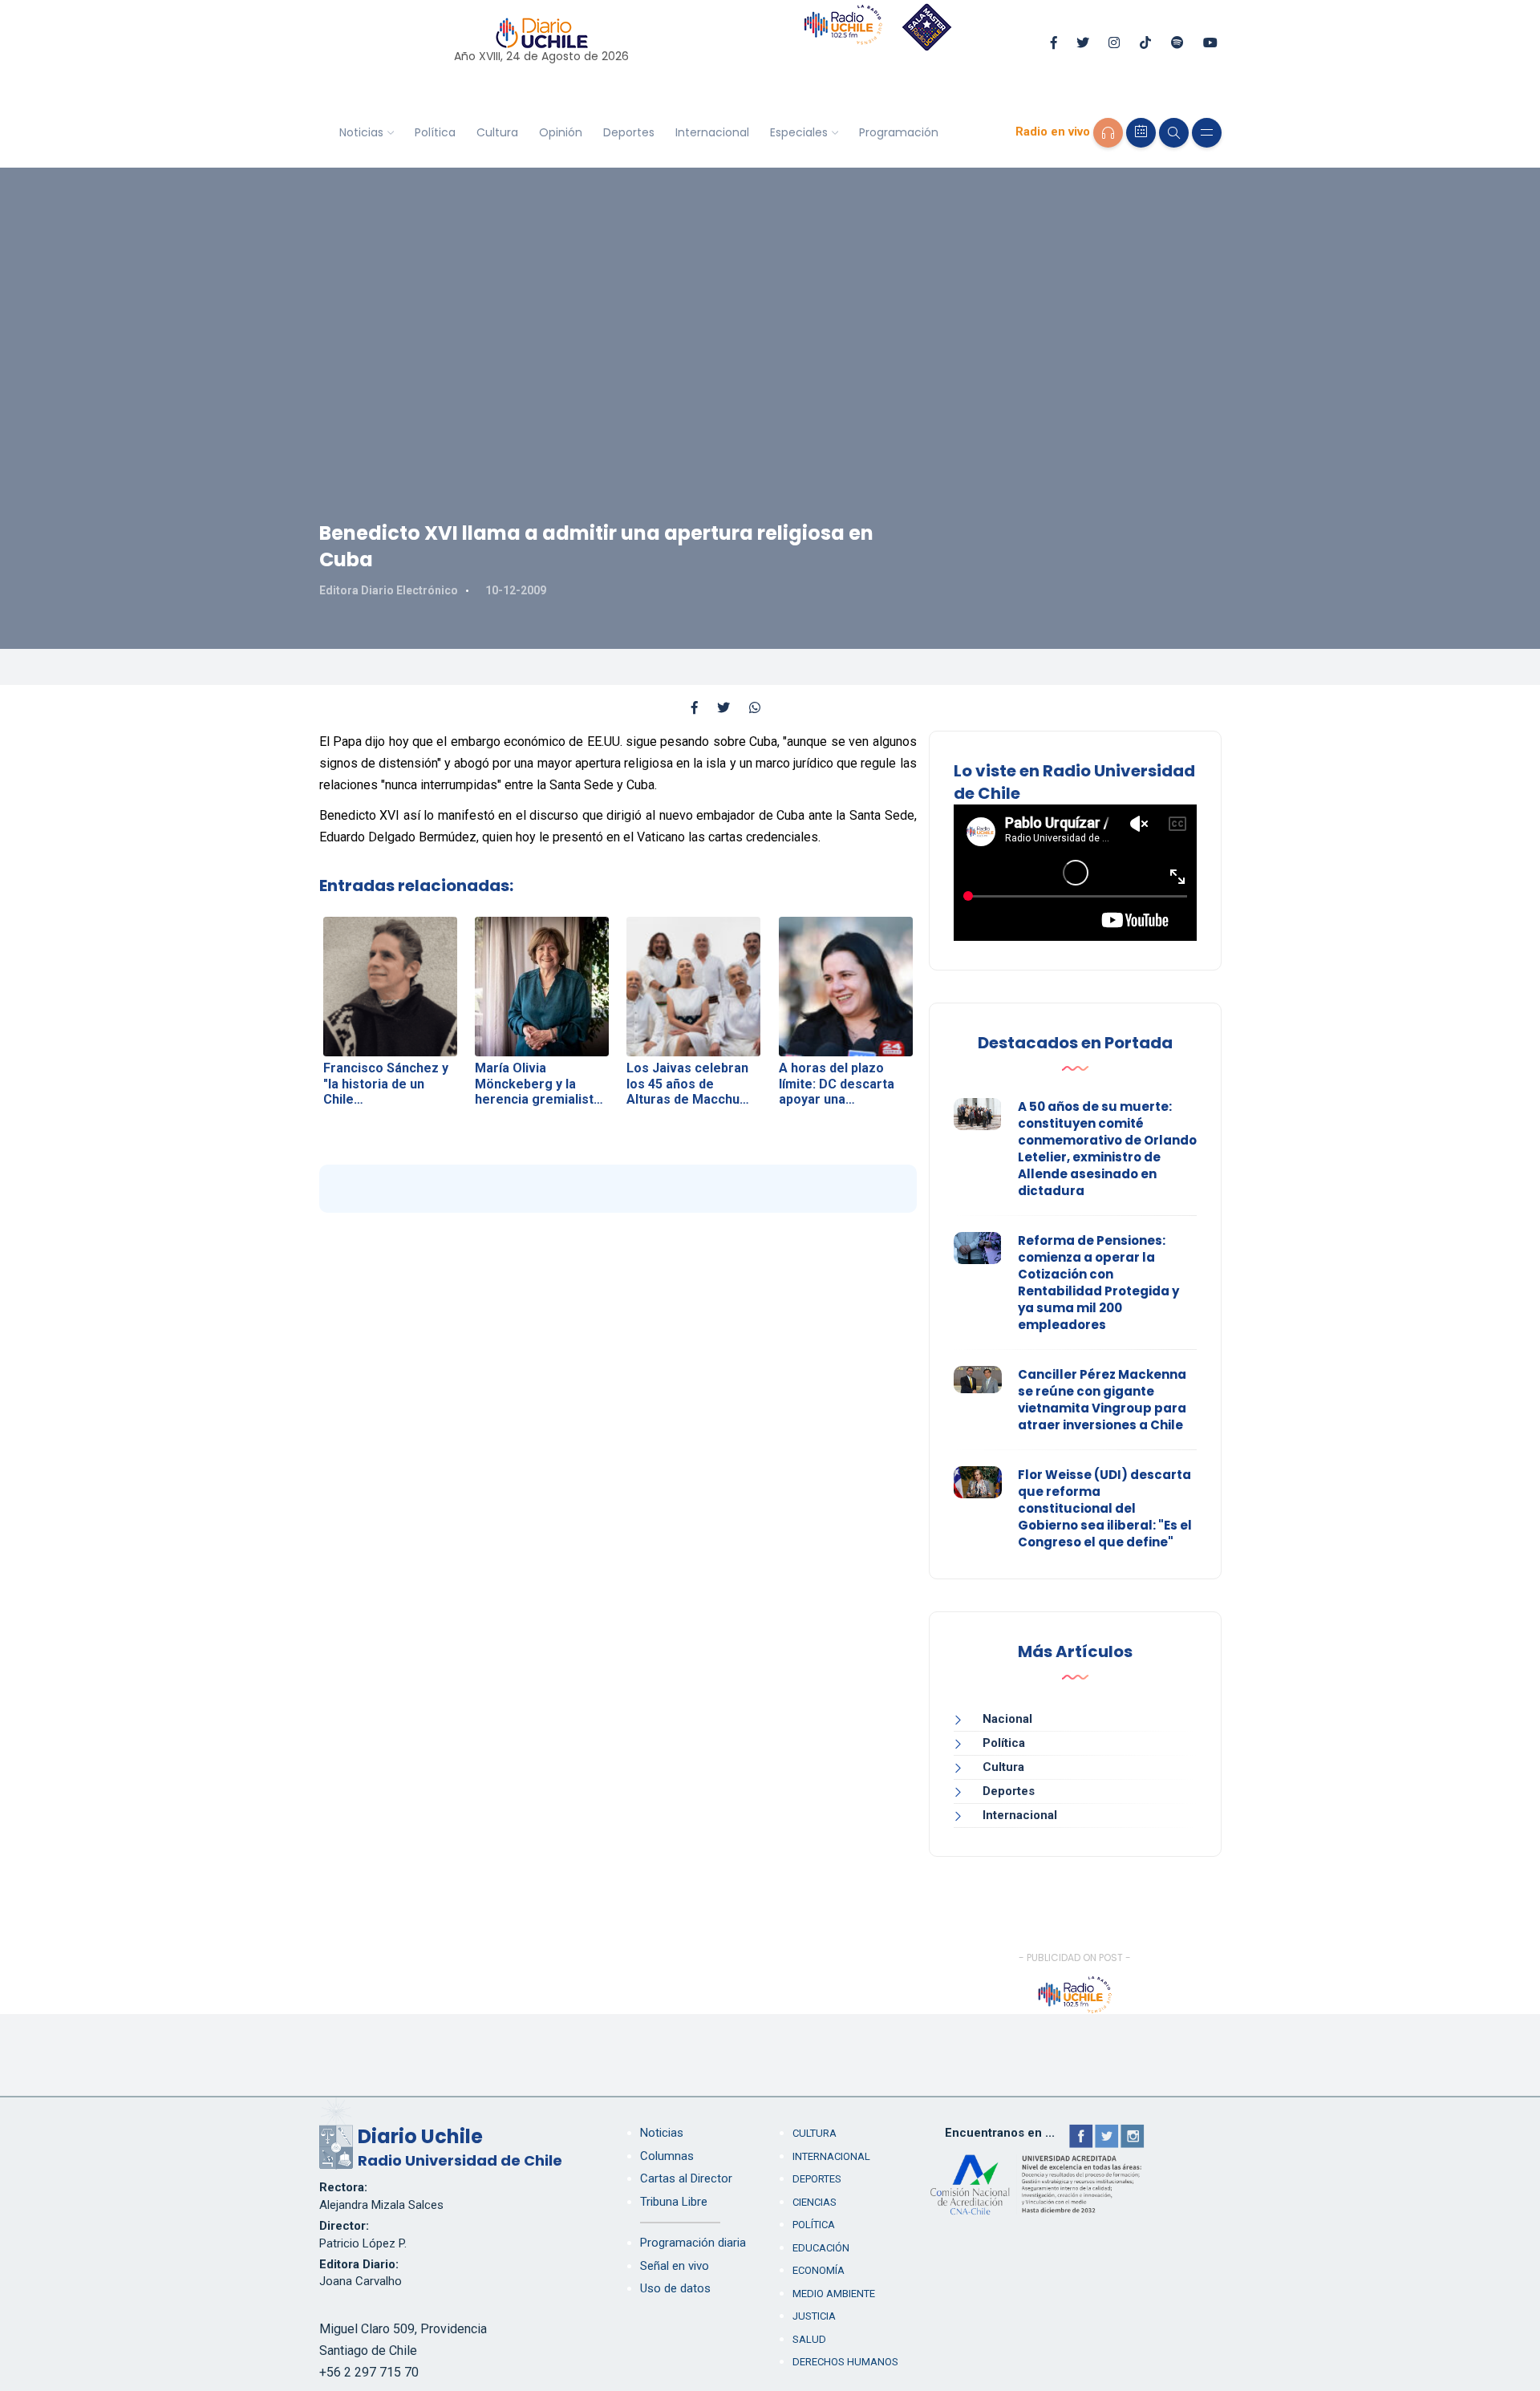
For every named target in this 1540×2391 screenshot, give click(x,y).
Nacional (1007, 1719)
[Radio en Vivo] (1108, 133)
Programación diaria (693, 2243)
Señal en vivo (675, 2266)
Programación (899, 132)
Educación (821, 2248)
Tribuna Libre (674, 2202)
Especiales (799, 132)
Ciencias (815, 2202)
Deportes (629, 132)
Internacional (712, 132)
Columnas (667, 2156)
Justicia (814, 2316)
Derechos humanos (845, 2362)
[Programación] (1141, 133)
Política (435, 132)
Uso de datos (675, 2288)
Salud (809, 2339)
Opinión (561, 132)
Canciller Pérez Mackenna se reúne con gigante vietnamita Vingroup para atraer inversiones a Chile (1102, 1400)
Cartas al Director (686, 2178)
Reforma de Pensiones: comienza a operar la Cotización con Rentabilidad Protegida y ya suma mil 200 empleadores (1098, 1283)
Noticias (361, 132)
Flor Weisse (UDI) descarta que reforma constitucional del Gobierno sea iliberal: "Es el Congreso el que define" (1105, 1508)
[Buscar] (1174, 133)
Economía (819, 2270)
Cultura (497, 132)
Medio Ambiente (834, 2294)
